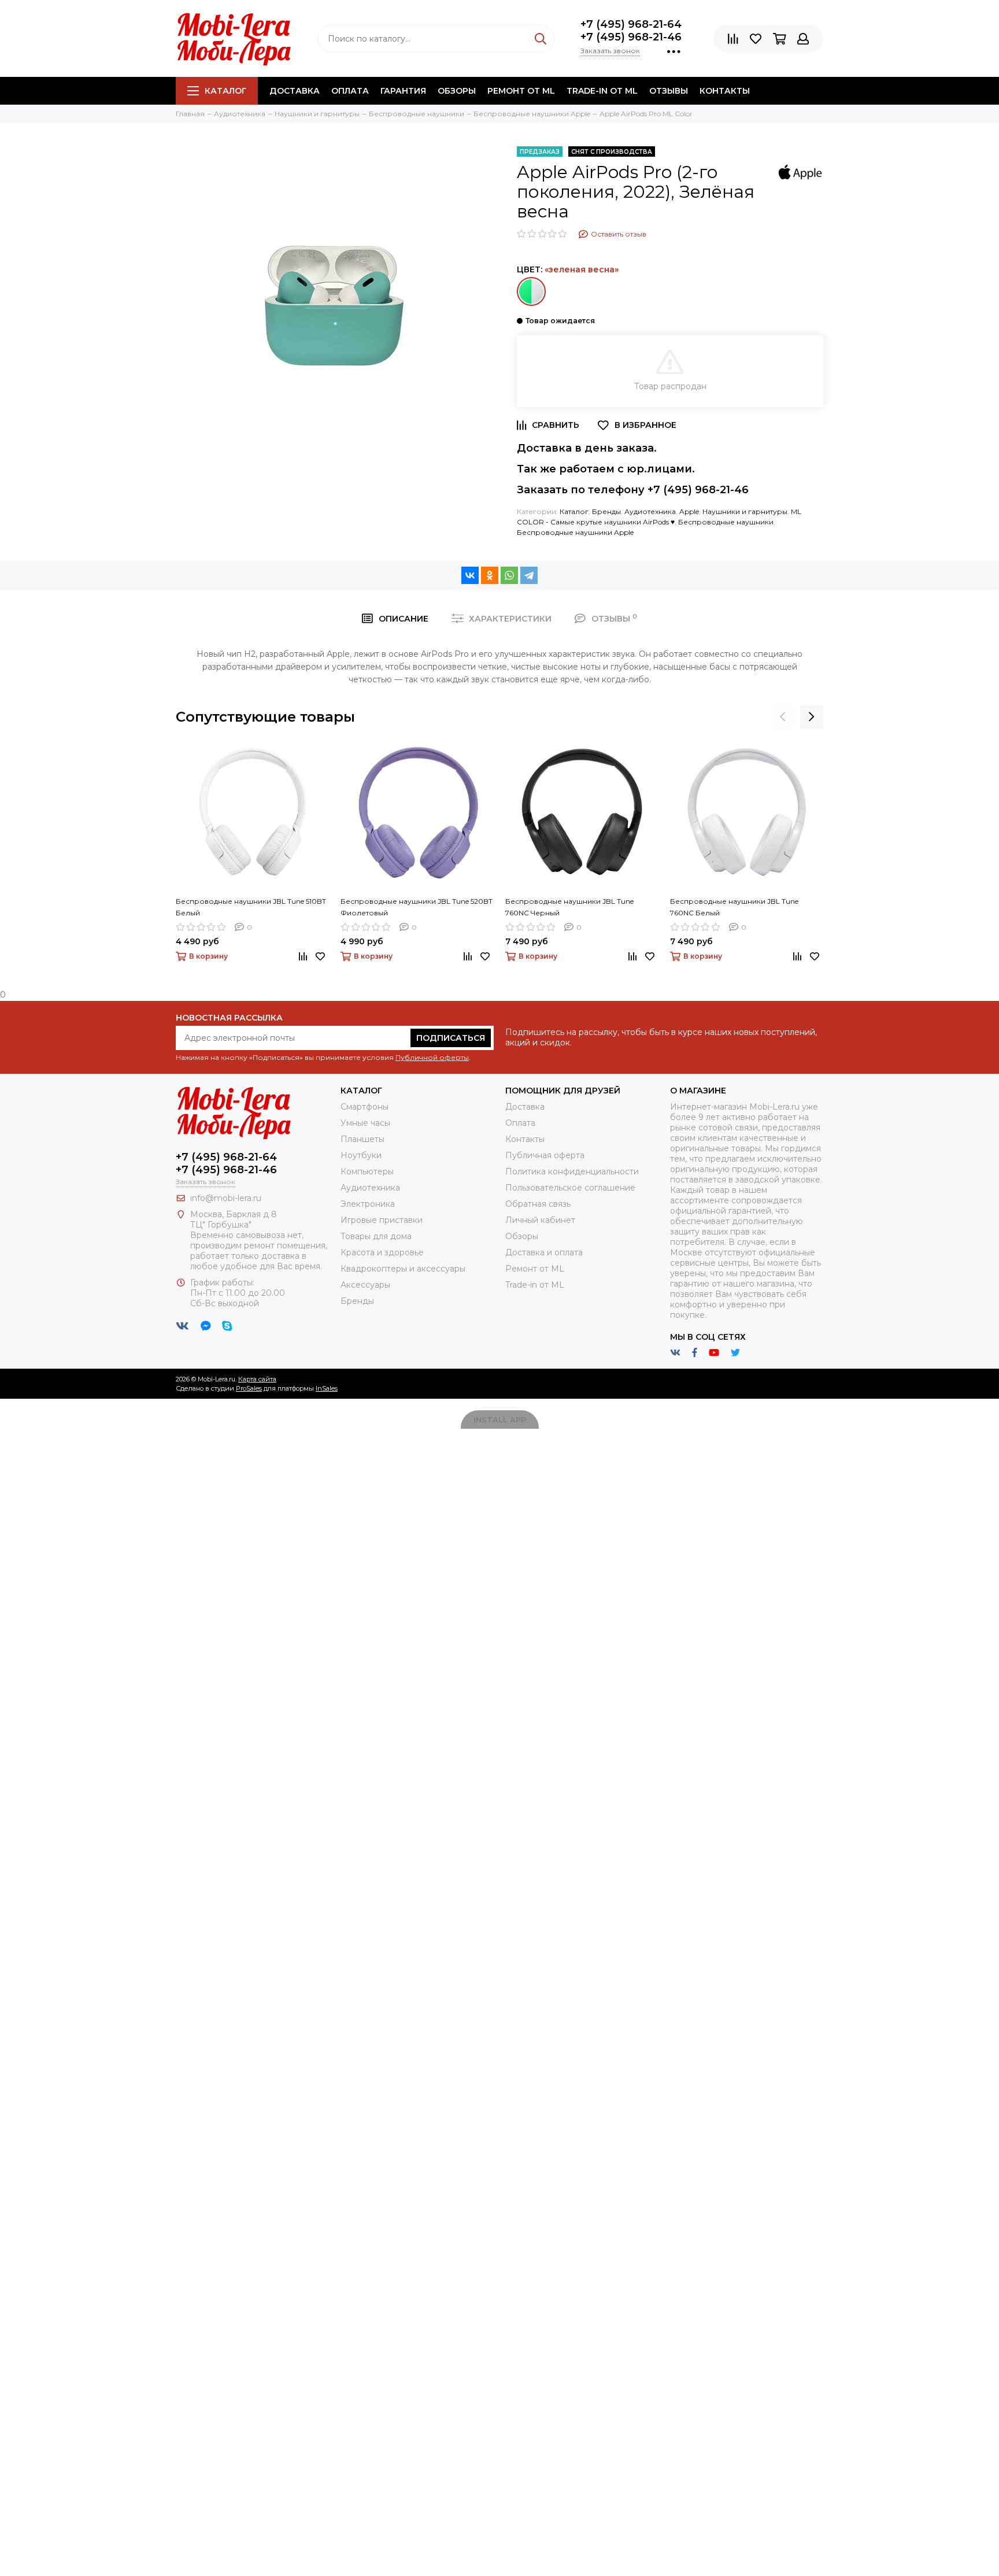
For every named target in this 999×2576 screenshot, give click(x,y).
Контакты (725, 91)
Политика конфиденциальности (572, 1171)
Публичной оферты (432, 1057)
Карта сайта (257, 1379)
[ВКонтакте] (470, 575)
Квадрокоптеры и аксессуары (403, 1269)
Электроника (368, 1204)
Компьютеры (367, 1171)
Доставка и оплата (544, 1252)
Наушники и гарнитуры (745, 511)
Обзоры (457, 91)
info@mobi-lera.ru (226, 1198)
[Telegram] (529, 575)
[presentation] (783, 717)
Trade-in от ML (602, 91)
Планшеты (362, 1139)
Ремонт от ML (521, 91)
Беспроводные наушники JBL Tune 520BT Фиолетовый (417, 907)
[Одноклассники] (490, 575)
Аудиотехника (650, 511)
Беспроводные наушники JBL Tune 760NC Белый (734, 907)
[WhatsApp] (509, 575)
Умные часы (365, 1123)
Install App (500, 1420)
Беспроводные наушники (726, 522)
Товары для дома (376, 1236)
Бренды (606, 511)
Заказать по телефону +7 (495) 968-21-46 (633, 490)
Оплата (350, 91)
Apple (689, 511)
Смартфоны (365, 1107)
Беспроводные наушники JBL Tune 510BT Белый (251, 907)
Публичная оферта (545, 1155)
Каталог (225, 91)
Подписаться (451, 1038)
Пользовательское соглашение (570, 1188)
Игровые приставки (382, 1220)
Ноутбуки (361, 1155)
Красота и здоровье (382, 1252)
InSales (327, 1388)
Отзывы (669, 91)
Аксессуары (365, 1285)
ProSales (249, 1388)
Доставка (295, 91)
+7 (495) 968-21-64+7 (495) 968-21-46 (631, 31)
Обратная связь (538, 1204)
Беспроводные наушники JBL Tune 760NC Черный (569, 907)
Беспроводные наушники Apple (575, 532)
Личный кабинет (540, 1220)
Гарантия (403, 91)
